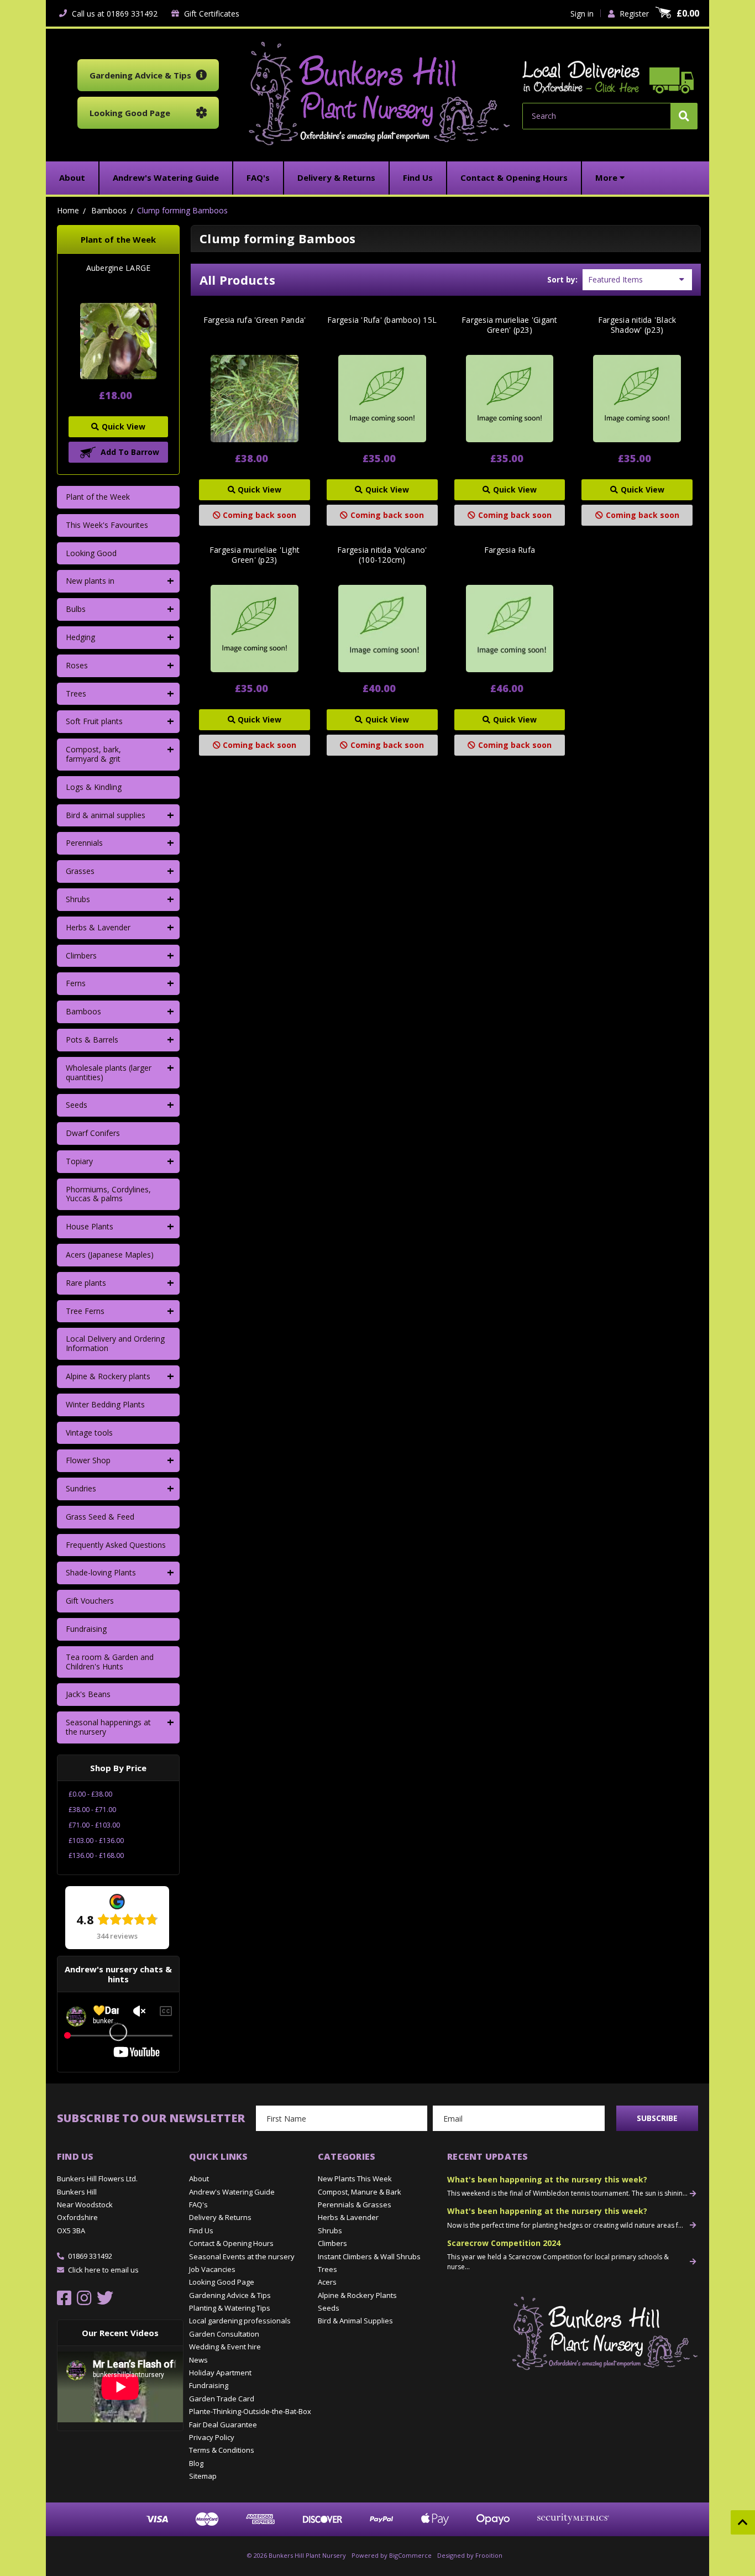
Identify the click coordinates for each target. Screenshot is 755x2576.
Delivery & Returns (220, 2217)
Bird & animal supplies (106, 815)
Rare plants (86, 1283)
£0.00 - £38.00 (90, 1794)
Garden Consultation (224, 2334)
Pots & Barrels (92, 1040)
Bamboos (83, 1011)
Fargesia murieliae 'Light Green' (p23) (255, 555)
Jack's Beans (88, 1694)
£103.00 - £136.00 (96, 1841)
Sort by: (562, 279)
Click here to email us (103, 2270)
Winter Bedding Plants (105, 1404)
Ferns (76, 983)
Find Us (201, 2231)
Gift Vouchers (90, 1601)
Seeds (77, 1105)
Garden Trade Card (222, 2399)
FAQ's (198, 2205)
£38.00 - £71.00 (92, 1810)
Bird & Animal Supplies (355, 2321)
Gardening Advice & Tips (230, 2295)
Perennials (84, 843)
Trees (76, 693)
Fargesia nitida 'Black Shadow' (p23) (637, 325)
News (198, 2360)
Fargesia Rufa (510, 550)
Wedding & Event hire (225, 2347)
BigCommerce (410, 2555)
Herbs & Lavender (98, 927)
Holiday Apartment (220, 2373)
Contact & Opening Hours (231, 2243)
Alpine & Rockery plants (108, 1376)
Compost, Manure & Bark (360, 2192)
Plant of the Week (98, 497)
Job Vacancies (212, 2269)
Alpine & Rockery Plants (357, 2295)
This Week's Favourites (107, 525)
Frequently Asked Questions (116, 1545)
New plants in (90, 581)
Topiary (79, 1161)
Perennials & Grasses (355, 2205)
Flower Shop (88, 1460)
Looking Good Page (222, 2282)
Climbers (81, 955)
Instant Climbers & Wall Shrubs (369, 2256)
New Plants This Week (355, 2179)
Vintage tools (89, 1433)
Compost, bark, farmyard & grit (93, 754)
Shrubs (78, 899)
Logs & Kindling (94, 787)
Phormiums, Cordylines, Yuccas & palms (108, 1194)
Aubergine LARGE (119, 268)
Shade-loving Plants (101, 1572)
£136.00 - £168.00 (96, 1855)
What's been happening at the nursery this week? (547, 2179)
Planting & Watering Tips (230, 2308)
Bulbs (76, 609)
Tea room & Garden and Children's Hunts (110, 1662)
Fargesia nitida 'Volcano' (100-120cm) (382, 555)
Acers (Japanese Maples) (110, 1255)
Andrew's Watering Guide (232, 2192)
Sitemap (203, 2476)
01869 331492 (90, 2256)
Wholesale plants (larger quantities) (109, 1072)
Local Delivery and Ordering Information (115, 1343)
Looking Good (91, 553)
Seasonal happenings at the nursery (108, 1727)
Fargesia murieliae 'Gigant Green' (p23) (510, 325)
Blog (196, 2463)
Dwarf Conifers (93, 1133)
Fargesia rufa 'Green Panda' (255, 320)
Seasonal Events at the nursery (242, 2256)
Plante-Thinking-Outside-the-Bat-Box (250, 2411)
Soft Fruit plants (94, 721)
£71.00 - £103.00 (94, 1825)
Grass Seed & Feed (100, 1517)
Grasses (80, 871)
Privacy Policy (212, 2437)
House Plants (90, 1226)
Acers (327, 2282)
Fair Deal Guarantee (223, 2425)
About (199, 2179)
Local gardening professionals (240, 2321)
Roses (77, 665)
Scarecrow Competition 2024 (504, 2243)
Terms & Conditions (222, 2450)
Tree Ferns (85, 1311)
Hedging (80, 637)
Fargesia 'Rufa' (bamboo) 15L (382, 320)
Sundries (81, 1488)
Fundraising (86, 1629)
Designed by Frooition (470, 2555)
